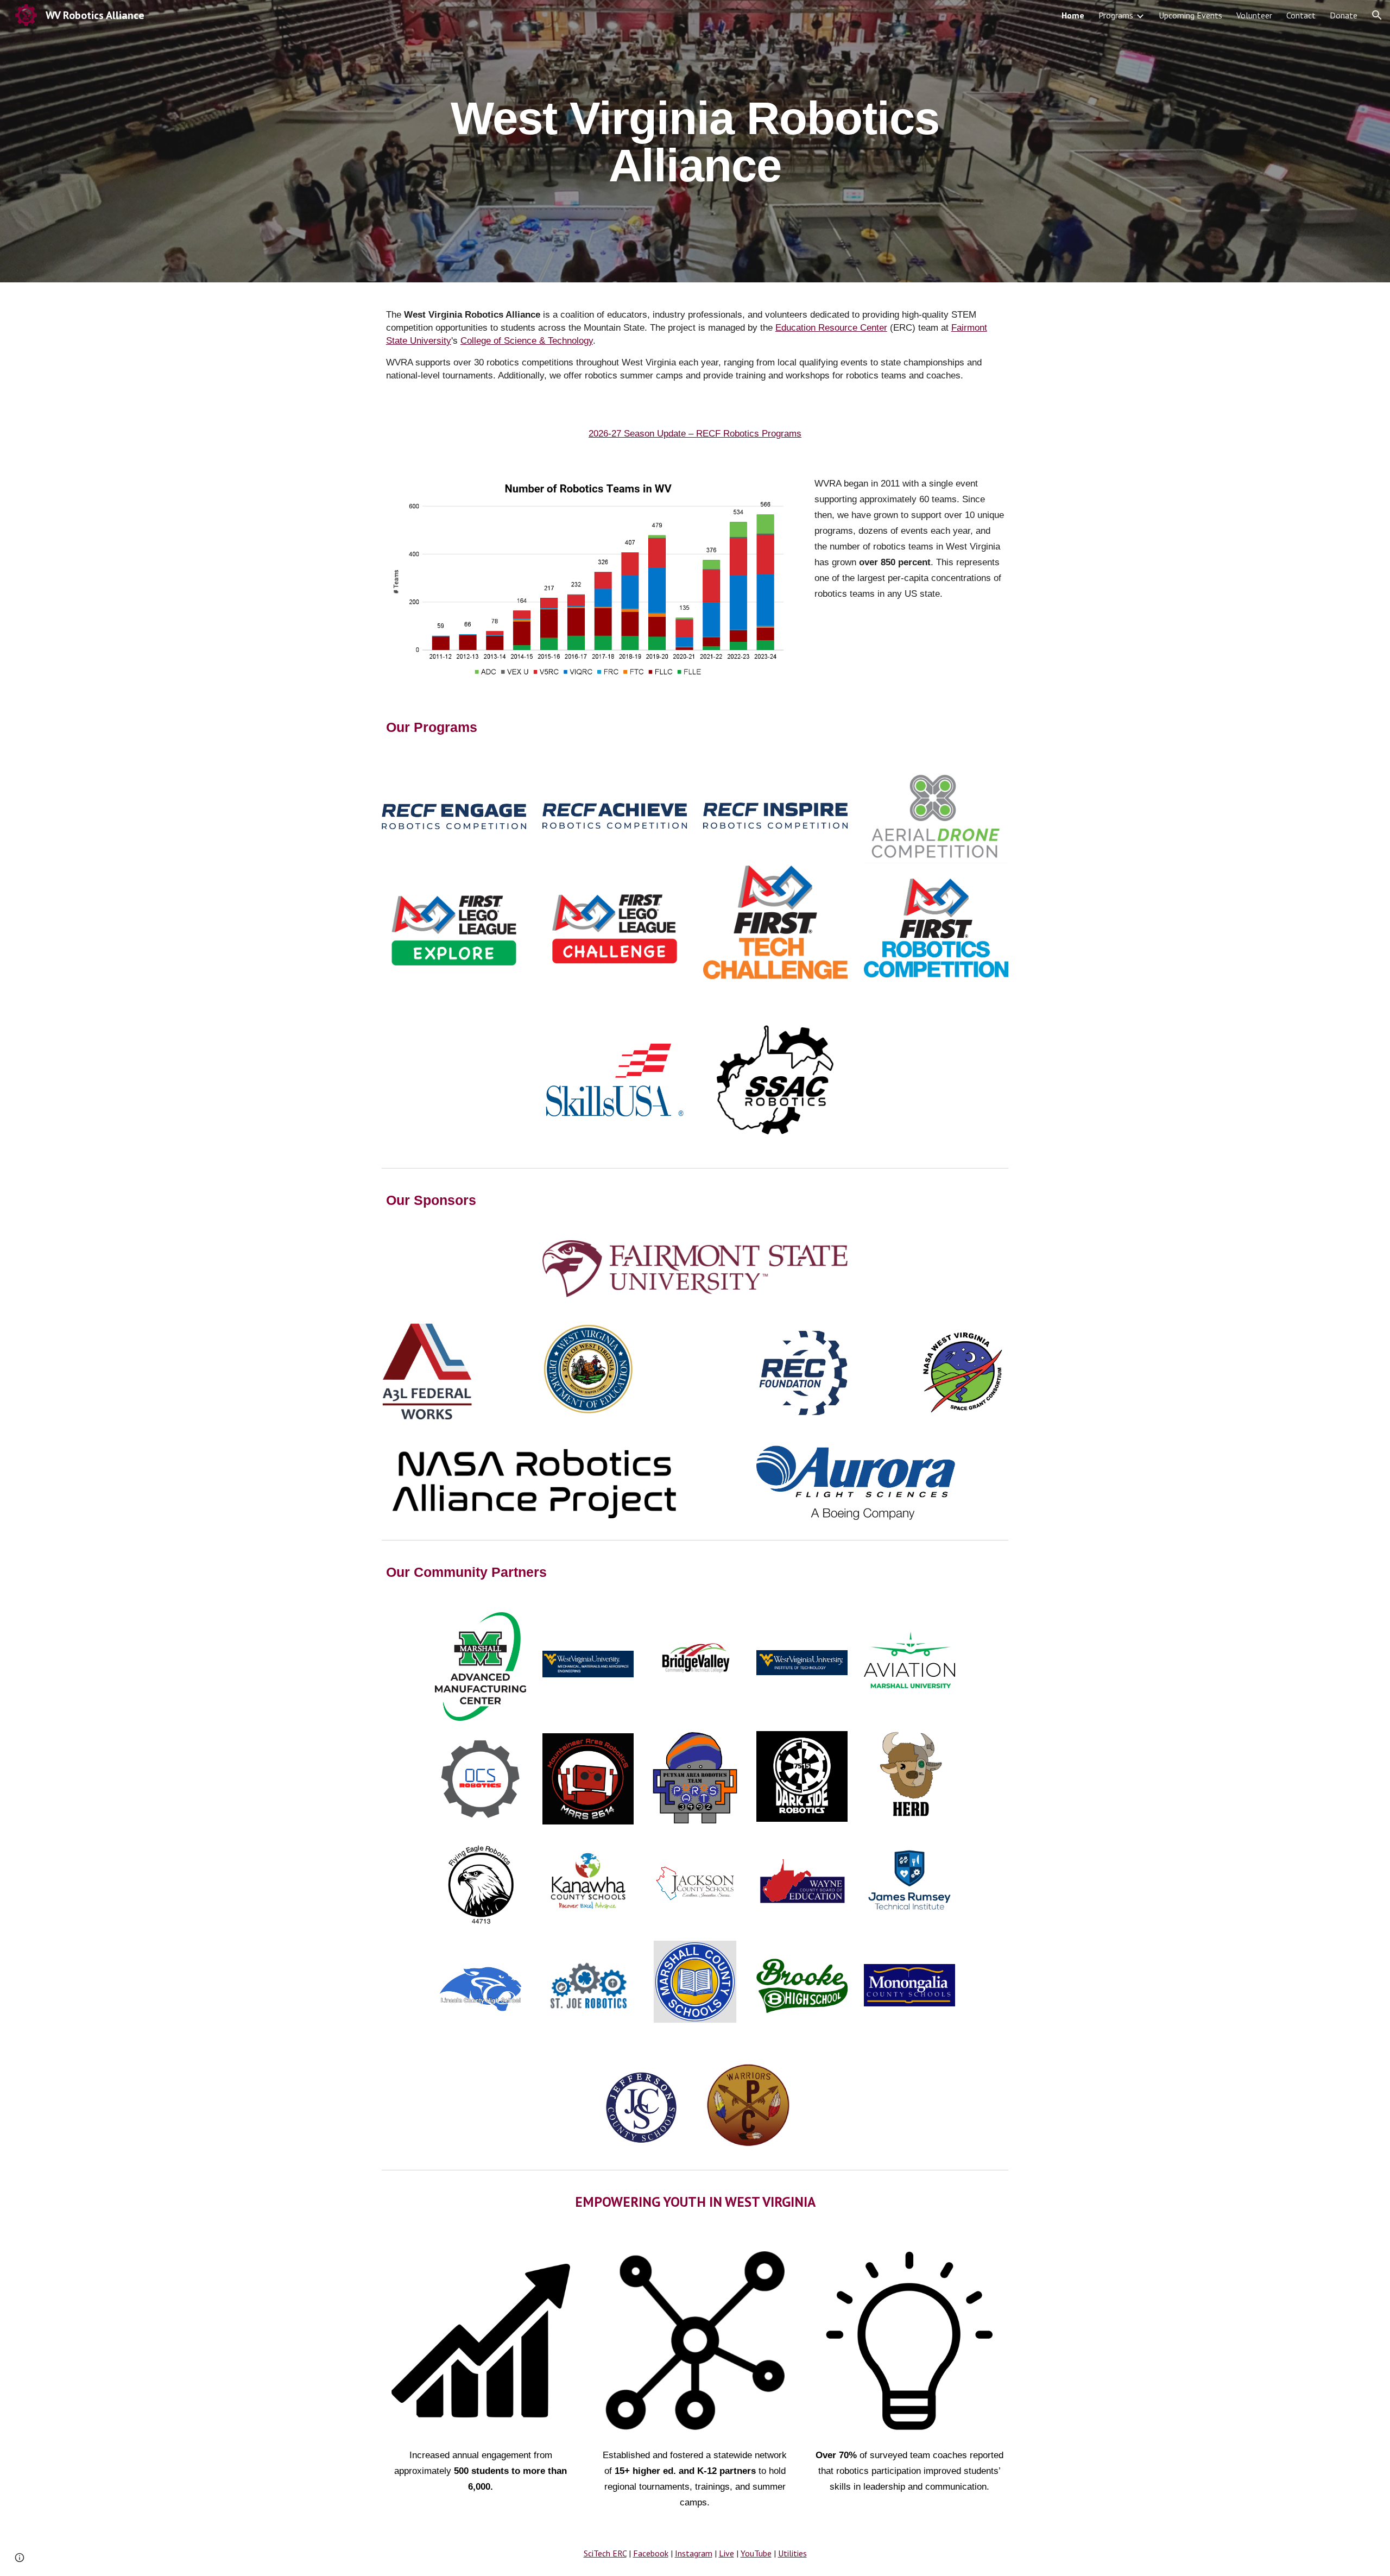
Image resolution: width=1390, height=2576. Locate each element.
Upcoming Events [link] (1190, 15)
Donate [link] (1344, 15)
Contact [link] (1301, 15)
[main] (695, 141)
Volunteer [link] (1254, 15)
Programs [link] (1116, 15)
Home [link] (1073, 15)
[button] (1377, 15)
